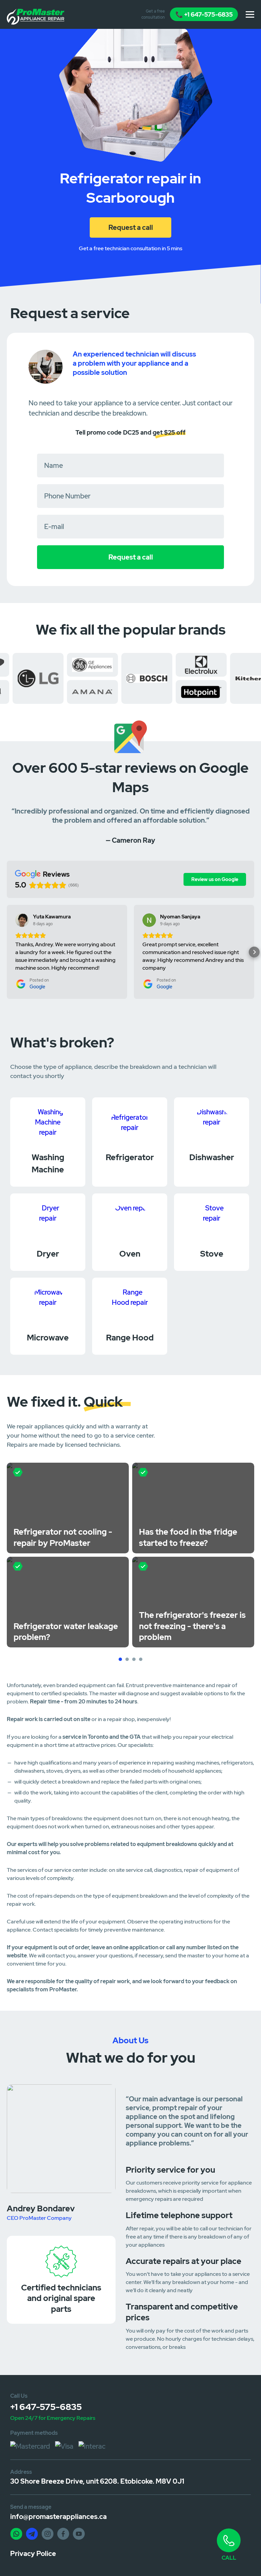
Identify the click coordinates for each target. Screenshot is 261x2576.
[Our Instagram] (48, 2534)
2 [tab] (128, 1660)
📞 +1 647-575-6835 (204, 14)
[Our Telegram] (32, 2534)
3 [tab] (135, 1660)
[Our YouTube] (79, 2534)
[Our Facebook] (63, 2534)
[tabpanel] (68, 1555)
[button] (7, 952)
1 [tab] (121, 1660)
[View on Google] (22, 920)
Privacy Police (33, 2554)
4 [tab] (141, 1660)
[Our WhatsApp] (16, 2534)
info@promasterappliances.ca (58, 2517)
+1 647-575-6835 (46, 2407)
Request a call (131, 227)
